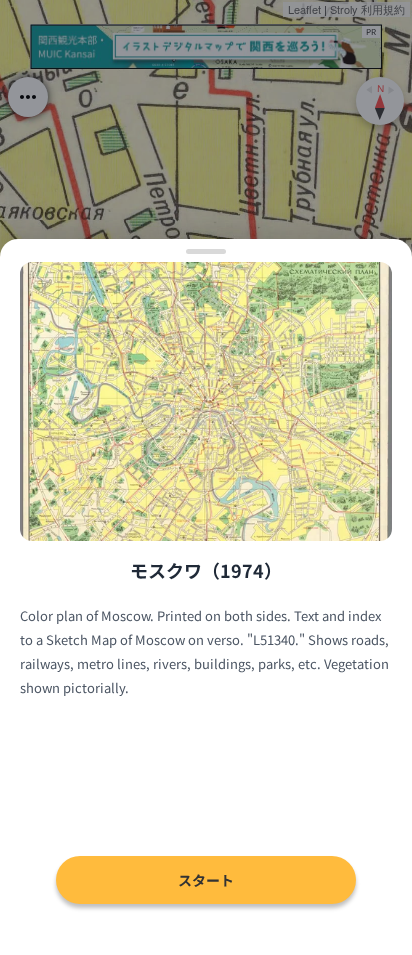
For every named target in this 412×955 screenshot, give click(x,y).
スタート (206, 880)
